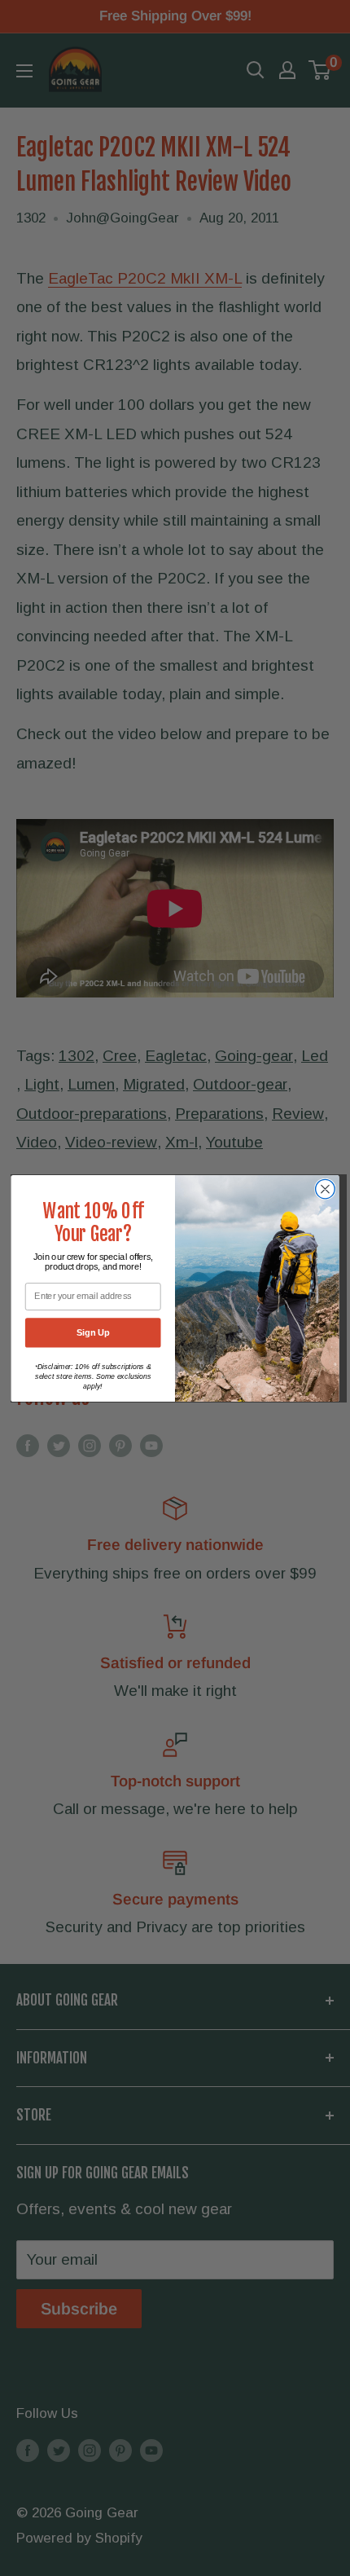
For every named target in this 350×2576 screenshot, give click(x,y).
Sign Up (93, 1332)
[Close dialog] (326, 1189)
